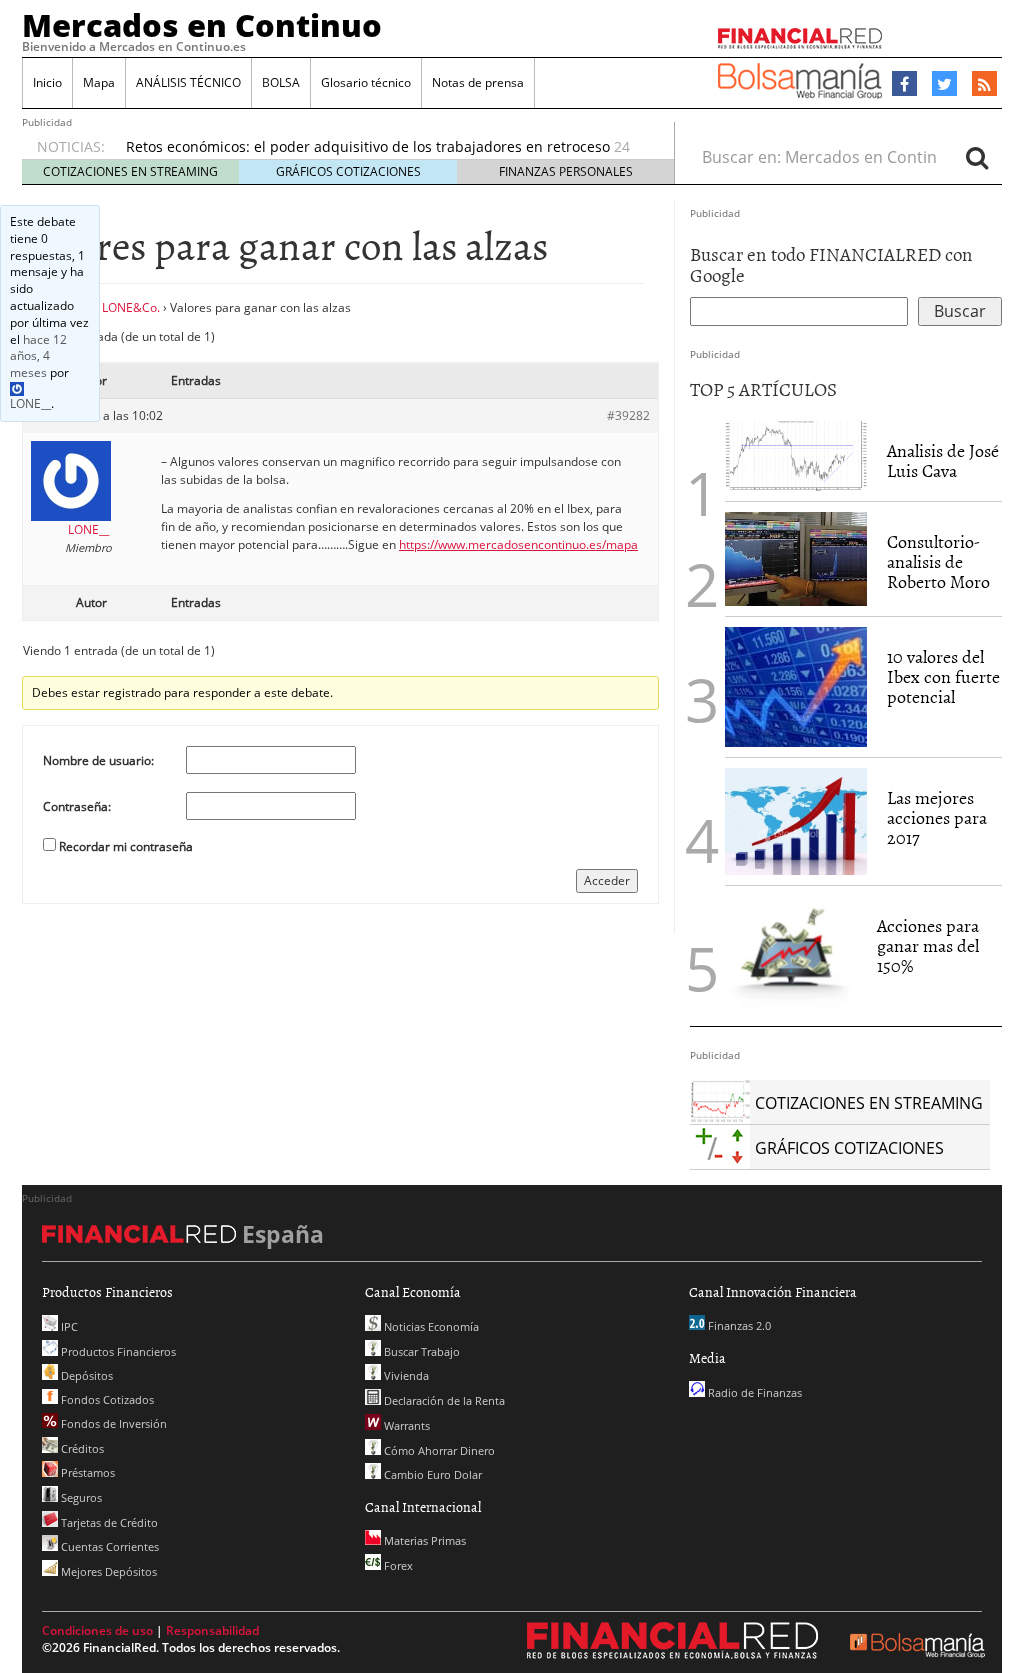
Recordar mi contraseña (126, 846)
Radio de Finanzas (753, 1392)
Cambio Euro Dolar (431, 1474)
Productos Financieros (117, 1351)
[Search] (977, 157)
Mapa (99, 82)
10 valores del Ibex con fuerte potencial (943, 676)
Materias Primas (423, 1540)
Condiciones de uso (97, 1630)
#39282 (628, 415)
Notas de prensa (478, 82)
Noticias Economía (430, 1326)
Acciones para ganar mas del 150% (928, 945)
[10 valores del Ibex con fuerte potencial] (796, 687)
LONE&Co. (131, 307)
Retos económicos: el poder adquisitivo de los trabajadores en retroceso (368, 146)
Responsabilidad (212, 1630)
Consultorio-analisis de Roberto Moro (938, 561)
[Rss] (984, 85)
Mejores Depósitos (107, 1571)
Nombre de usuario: (98, 760)
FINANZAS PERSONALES (566, 171)
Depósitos (85, 1375)
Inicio (47, 82)
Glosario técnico (366, 82)
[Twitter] (944, 84)
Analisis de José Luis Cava (943, 460)
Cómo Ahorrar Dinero (438, 1450)
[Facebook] (904, 84)
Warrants (405, 1425)
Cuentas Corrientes (108, 1546)
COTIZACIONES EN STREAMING (130, 171)
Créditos (81, 1448)
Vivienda (405, 1375)
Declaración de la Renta (443, 1400)
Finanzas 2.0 (738, 1325)
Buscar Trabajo (420, 1351)
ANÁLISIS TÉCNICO (188, 82)
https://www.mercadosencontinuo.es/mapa (518, 544)
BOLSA (281, 82)
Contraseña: (77, 806)
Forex (397, 1565)
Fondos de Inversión (112, 1423)
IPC (68, 1326)
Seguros (80, 1497)
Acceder (607, 880)
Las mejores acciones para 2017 (937, 817)
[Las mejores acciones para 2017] (796, 821)
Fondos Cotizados (106, 1399)
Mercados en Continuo (202, 25)
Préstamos (86, 1472)
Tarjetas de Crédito (108, 1522)
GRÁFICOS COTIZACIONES (348, 171)
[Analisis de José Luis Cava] (796, 456)
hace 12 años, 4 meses (38, 356)
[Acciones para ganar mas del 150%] (791, 956)
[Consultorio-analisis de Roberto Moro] (796, 559)
